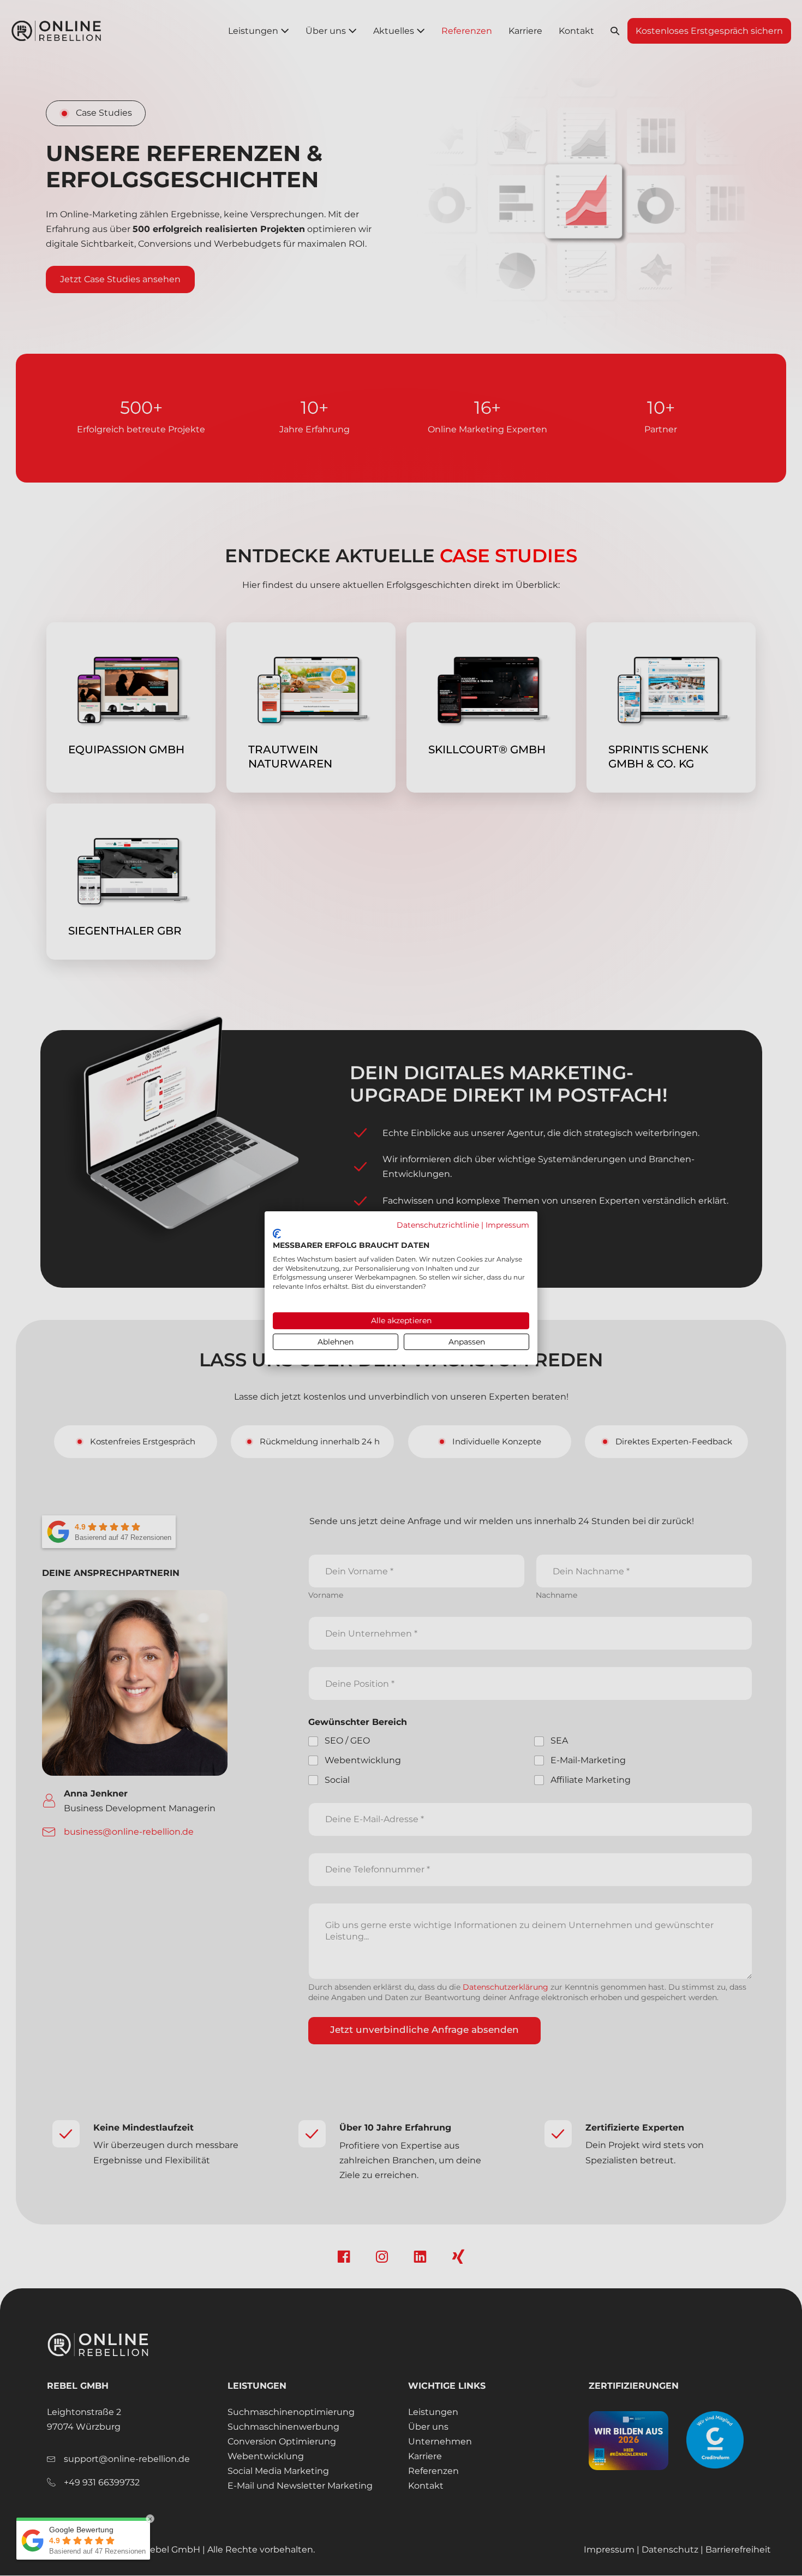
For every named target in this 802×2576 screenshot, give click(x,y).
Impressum (507, 1225)
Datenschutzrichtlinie (438, 1225)
